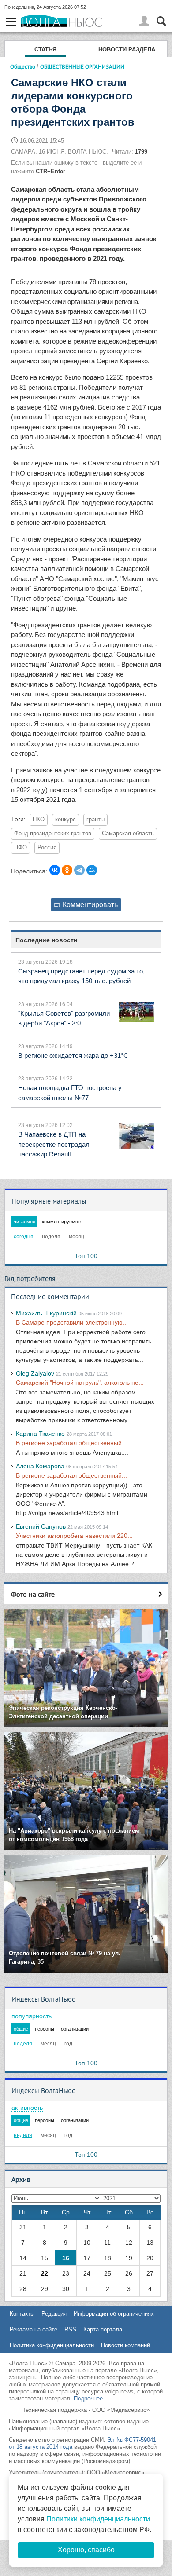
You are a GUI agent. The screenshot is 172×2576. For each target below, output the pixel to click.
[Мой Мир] (92, 870)
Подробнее (88, 2399)
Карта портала (103, 2329)
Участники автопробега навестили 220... (74, 1536)
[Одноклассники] (67, 870)
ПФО (21, 848)
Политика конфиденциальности (52, 2345)
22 (45, 2273)
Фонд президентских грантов (53, 834)
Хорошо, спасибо (86, 2550)
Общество (23, 66)
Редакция (54, 2314)
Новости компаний (125, 2345)
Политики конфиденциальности (98, 2519)
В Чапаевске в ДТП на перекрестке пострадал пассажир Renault (54, 1144)
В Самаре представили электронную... (72, 1322)
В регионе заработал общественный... (71, 1443)
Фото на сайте (33, 1594)
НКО (39, 820)
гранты (95, 820)
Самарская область (128, 834)
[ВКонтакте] (55, 870)
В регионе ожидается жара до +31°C (73, 1056)
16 (66, 2258)
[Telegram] (79, 870)
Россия (47, 848)
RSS (70, 2329)
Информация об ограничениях (114, 2314)
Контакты (22, 2314)
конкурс (65, 820)
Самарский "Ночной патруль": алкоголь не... (80, 1383)
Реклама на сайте (34, 2329)
